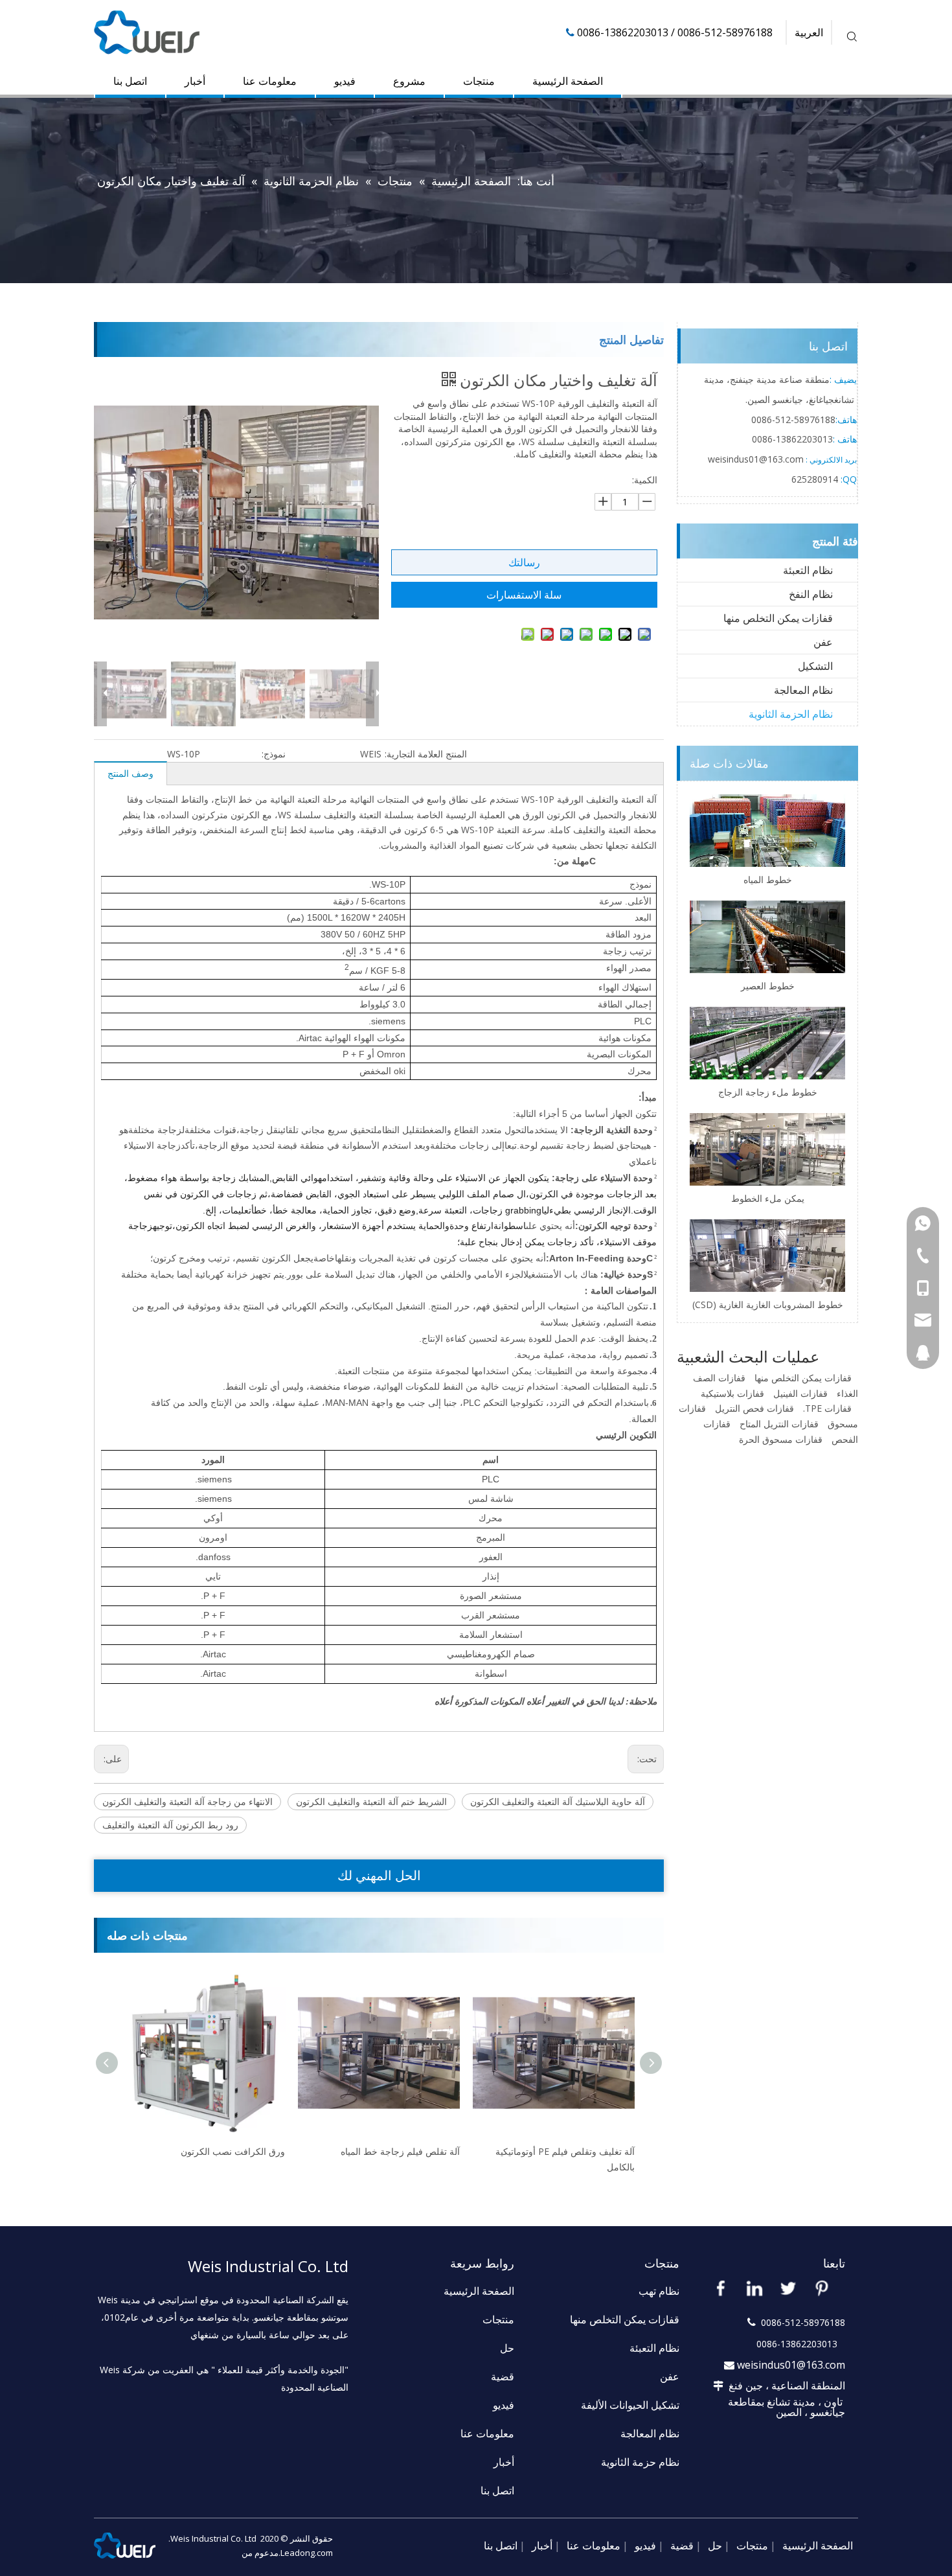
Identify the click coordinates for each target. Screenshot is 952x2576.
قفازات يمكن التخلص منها (778, 618)
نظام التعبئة (808, 570)
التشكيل (815, 666)
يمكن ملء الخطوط (768, 1198)
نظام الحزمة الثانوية (791, 714)
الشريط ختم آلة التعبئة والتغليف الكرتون (371, 1801)
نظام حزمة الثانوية (640, 2462)
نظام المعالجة (803, 690)
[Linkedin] (754, 2288)
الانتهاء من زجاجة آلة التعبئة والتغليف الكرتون (187, 1801)
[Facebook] (721, 2288)
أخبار (195, 81)
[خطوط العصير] (767, 937)
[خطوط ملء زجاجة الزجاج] (767, 1043)
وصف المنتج (130, 773)
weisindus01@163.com (791, 2365)
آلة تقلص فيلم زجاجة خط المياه (225, 2151)
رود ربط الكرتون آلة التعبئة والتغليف (170, 1825)
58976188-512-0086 (793, 420)
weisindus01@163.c (749, 459)
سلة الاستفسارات (524, 595)
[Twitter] (788, 2288)
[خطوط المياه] (767, 831)
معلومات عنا (270, 81)
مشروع (409, 81)
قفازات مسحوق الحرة (781, 1439)
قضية (503, 2376)
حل (507, 2348)
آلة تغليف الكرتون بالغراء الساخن (572, 2151)
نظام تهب (659, 2291)
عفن (823, 642)
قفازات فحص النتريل (754, 1408)
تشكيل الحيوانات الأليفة (630, 2405)
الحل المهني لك (379, 1875)
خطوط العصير (768, 986)
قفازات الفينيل (800, 1393)
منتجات (479, 81)
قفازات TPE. (827, 1408)
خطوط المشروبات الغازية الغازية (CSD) (768, 1305)
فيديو (345, 81)
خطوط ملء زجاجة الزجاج (768, 1092)
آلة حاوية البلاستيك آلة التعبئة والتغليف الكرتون (558, 1801)
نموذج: (274, 754)
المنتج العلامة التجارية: (426, 754)
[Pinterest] (822, 2288)
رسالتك (524, 562)
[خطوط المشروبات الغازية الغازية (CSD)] (767, 1256)
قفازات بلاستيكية (732, 1393)
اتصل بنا (130, 81)
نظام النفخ (811, 594)
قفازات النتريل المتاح (779, 1424)
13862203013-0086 (792, 439)
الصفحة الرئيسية (568, 81)
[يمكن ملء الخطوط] (767, 1149)
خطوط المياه (768, 880)
